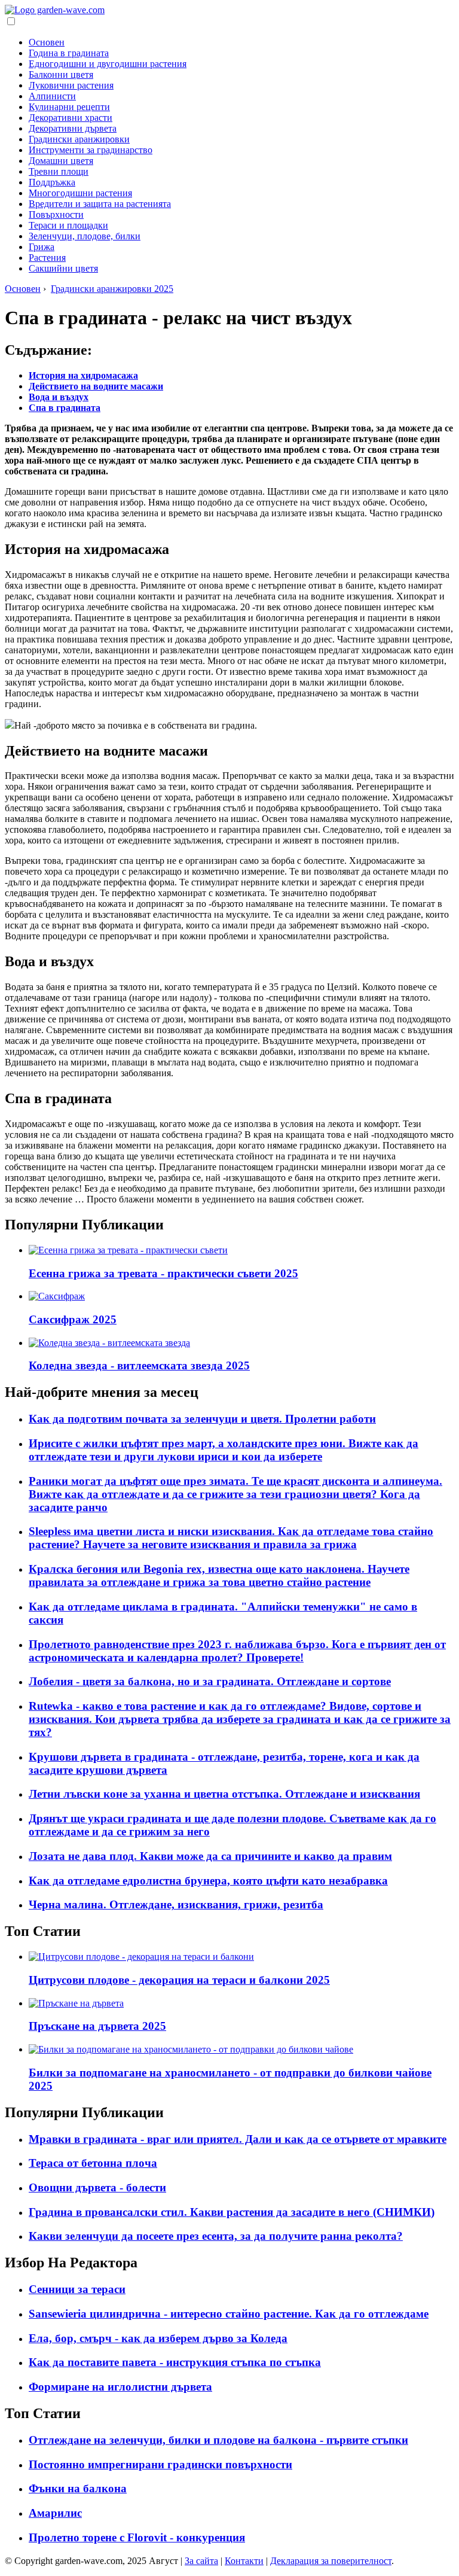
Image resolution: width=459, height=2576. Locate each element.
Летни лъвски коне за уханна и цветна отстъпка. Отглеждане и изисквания (224, 1794)
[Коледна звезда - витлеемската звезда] (109, 1343)
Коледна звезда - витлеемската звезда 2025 (139, 1365)
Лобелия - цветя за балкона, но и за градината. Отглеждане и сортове (210, 1681)
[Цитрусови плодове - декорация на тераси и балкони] (141, 1957)
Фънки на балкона (78, 2488)
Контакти (244, 2561)
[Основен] (55, 10)
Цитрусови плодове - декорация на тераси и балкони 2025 (179, 1980)
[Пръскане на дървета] (76, 2003)
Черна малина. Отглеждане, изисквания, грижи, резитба (176, 1904)
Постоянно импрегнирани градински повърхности (160, 2464)
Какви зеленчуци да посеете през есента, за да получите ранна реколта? (216, 2236)
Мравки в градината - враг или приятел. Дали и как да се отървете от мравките (238, 2139)
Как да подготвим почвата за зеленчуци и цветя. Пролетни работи (202, 1419)
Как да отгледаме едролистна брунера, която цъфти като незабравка (208, 1881)
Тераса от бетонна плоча (93, 2163)
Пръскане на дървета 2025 (97, 2026)
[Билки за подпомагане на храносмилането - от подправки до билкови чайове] (191, 2049)
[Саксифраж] (57, 1296)
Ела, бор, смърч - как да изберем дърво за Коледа (158, 2338)
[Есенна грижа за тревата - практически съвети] (128, 1250)
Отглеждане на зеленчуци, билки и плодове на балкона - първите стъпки (218, 2440)
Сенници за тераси (77, 2289)
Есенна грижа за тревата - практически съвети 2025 (163, 1273)
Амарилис (55, 2513)
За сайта (201, 2561)
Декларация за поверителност (331, 2561)
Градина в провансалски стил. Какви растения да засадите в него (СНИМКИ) (232, 2212)
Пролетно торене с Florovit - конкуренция (137, 2537)
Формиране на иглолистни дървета (120, 2387)
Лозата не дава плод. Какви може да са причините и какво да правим (210, 1856)
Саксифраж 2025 (73, 1319)
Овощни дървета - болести (97, 2187)
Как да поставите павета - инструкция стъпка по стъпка (175, 2362)
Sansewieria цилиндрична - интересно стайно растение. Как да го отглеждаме (229, 2314)
